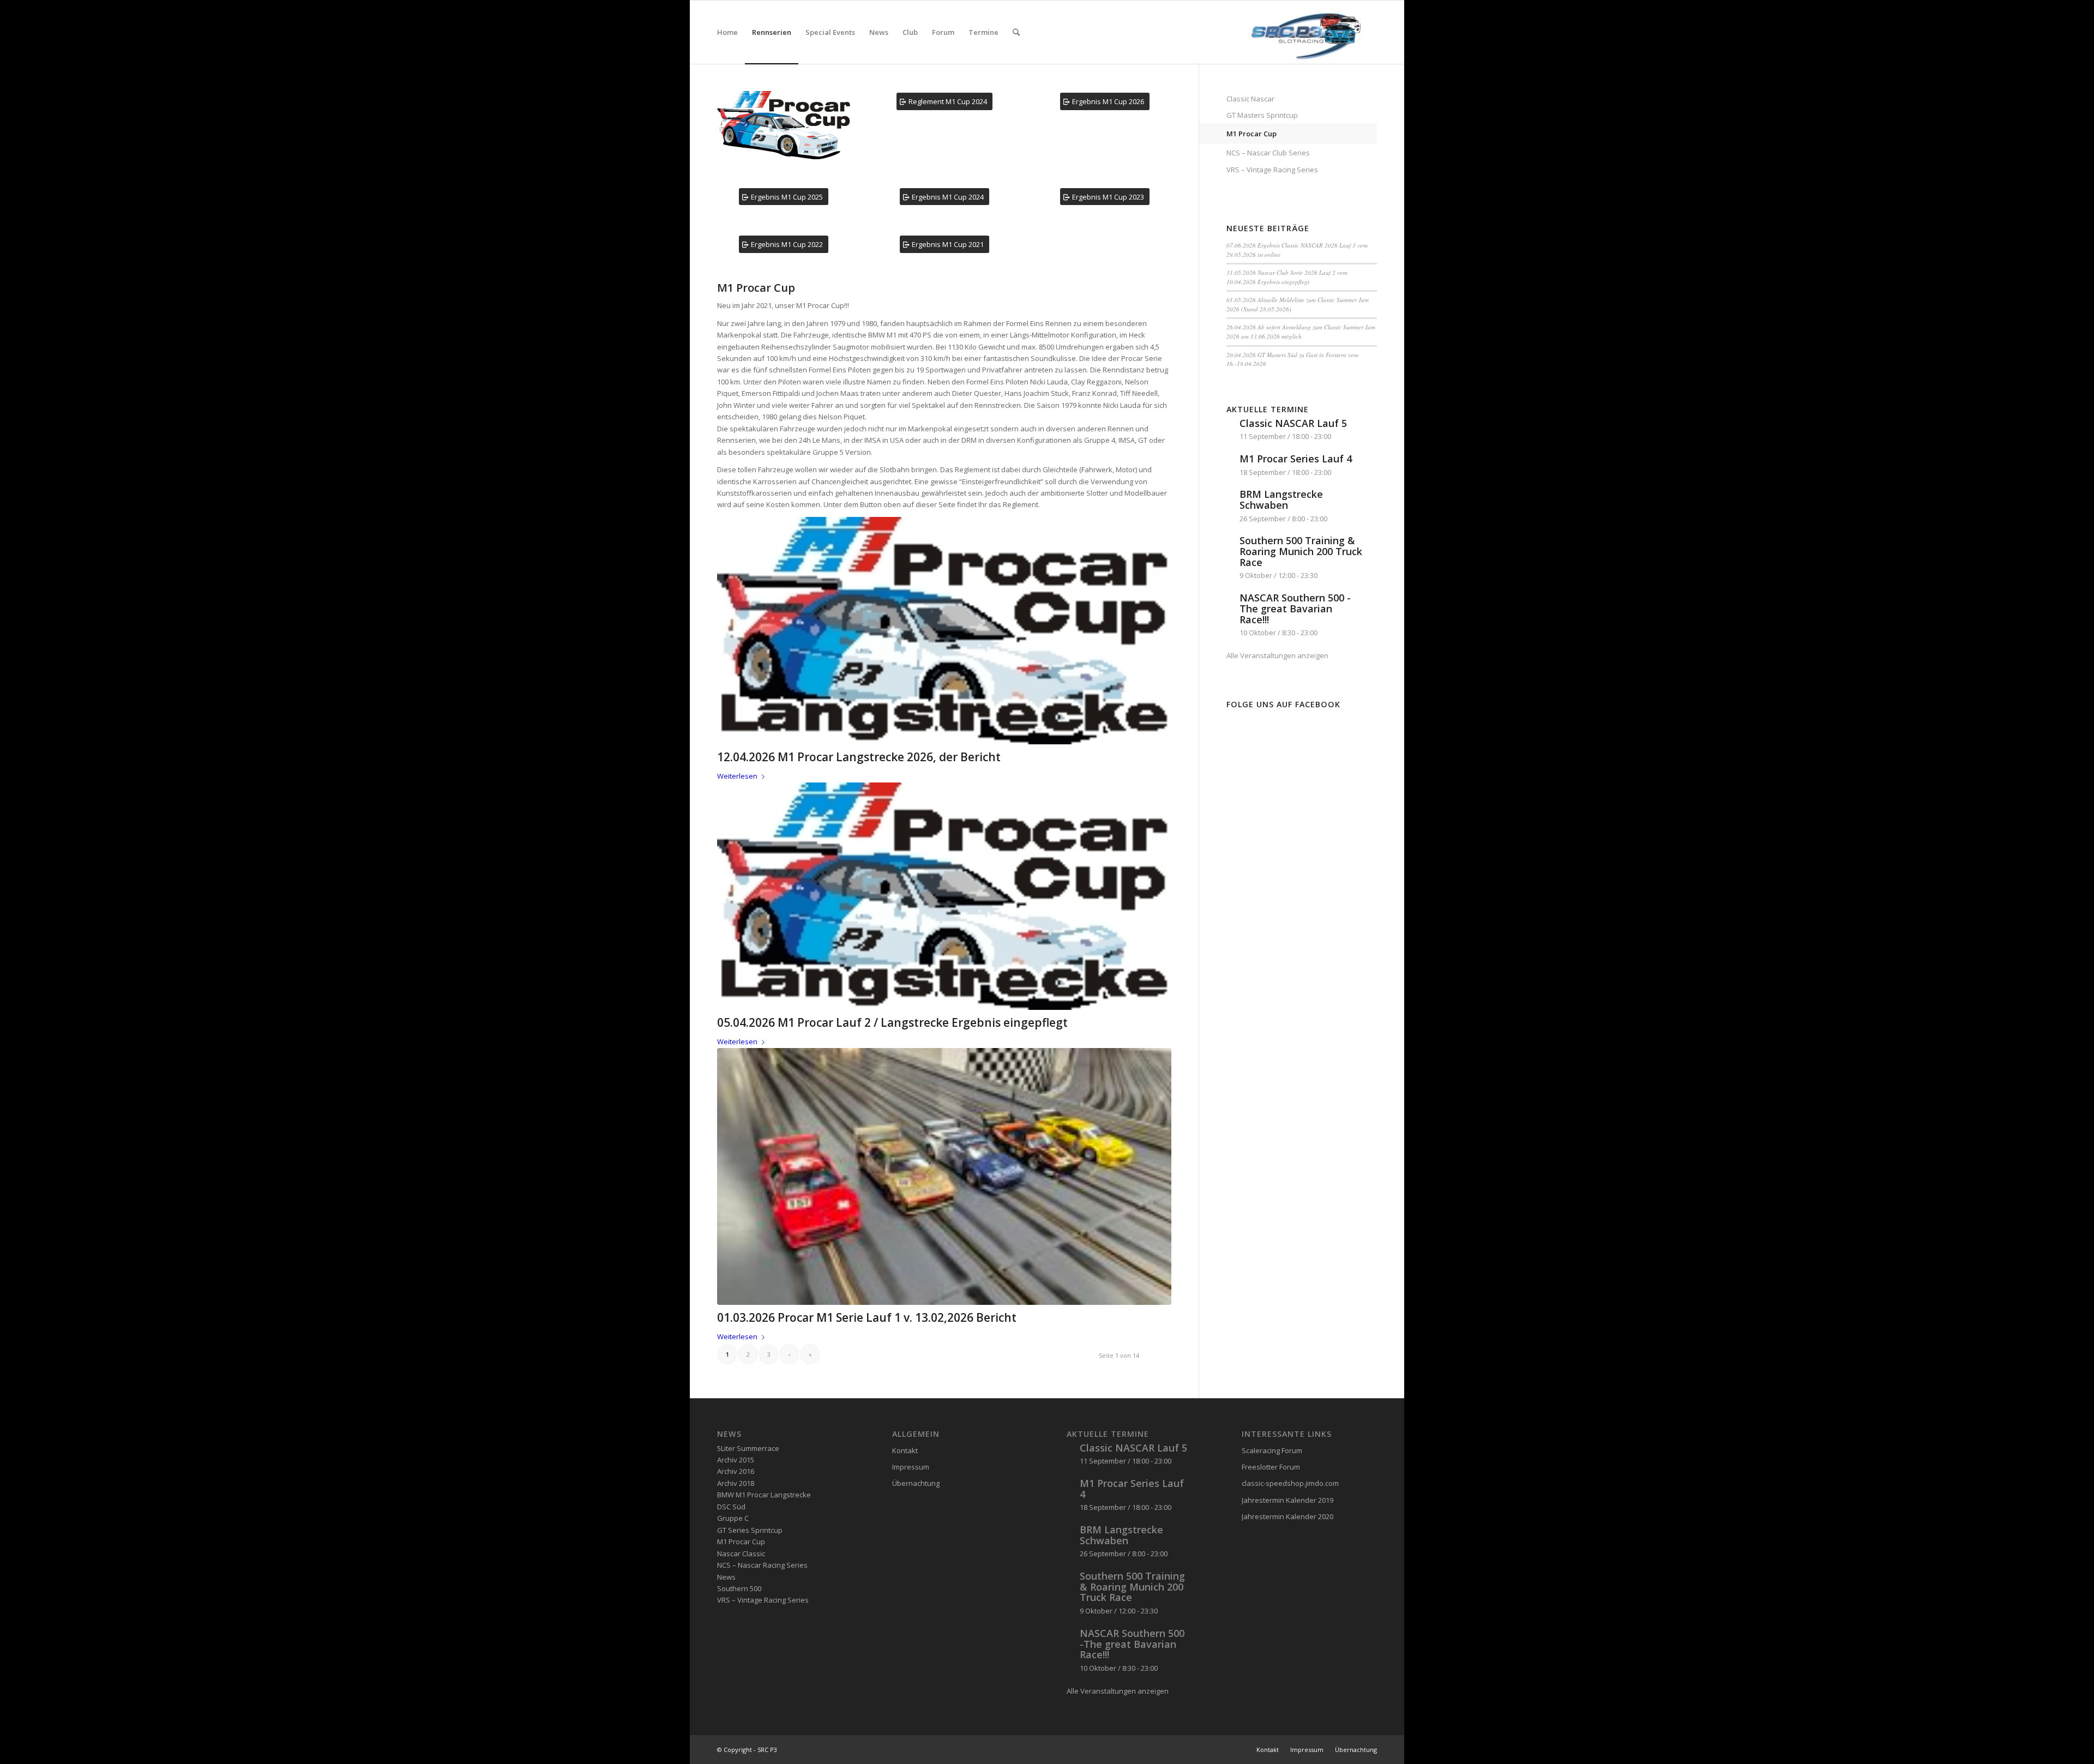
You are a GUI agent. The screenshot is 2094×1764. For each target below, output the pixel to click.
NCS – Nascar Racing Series (762, 1565)
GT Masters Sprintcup (1262, 115)
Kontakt (905, 1450)
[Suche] (1016, 32)
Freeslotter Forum (1271, 1467)
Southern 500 (739, 1588)
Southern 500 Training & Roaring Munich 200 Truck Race (1301, 551)
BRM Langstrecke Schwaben (1281, 499)
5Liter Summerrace (748, 1448)
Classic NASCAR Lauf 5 (1293, 423)
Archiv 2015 (736, 1460)
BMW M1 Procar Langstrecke (764, 1495)
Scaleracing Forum (1272, 1450)
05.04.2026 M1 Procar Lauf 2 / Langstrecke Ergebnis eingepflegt (892, 1022)
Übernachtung (916, 1483)
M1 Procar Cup (1251, 134)
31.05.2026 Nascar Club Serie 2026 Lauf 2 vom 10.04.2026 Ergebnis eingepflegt (1287, 277)
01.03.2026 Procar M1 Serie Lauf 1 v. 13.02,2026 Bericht (867, 1317)
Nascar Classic (741, 1554)
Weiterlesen (737, 776)
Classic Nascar (1250, 99)
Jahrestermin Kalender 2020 (1287, 1516)
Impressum (911, 1467)
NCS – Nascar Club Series (1268, 153)
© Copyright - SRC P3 (747, 1750)
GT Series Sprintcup (750, 1530)
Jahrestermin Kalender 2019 (1287, 1500)
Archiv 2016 (736, 1471)
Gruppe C (733, 1518)
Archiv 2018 (736, 1483)
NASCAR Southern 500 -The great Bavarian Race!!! (1295, 609)
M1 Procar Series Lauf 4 (1296, 459)
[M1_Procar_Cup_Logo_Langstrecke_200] (944, 631)
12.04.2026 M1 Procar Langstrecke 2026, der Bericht (859, 757)
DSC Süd (731, 1507)
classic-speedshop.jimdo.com (1290, 1483)
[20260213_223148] (944, 1176)
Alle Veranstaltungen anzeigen (1277, 655)
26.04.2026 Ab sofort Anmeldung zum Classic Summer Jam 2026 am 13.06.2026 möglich (1301, 332)
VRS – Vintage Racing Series (1272, 170)
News (726, 1577)
